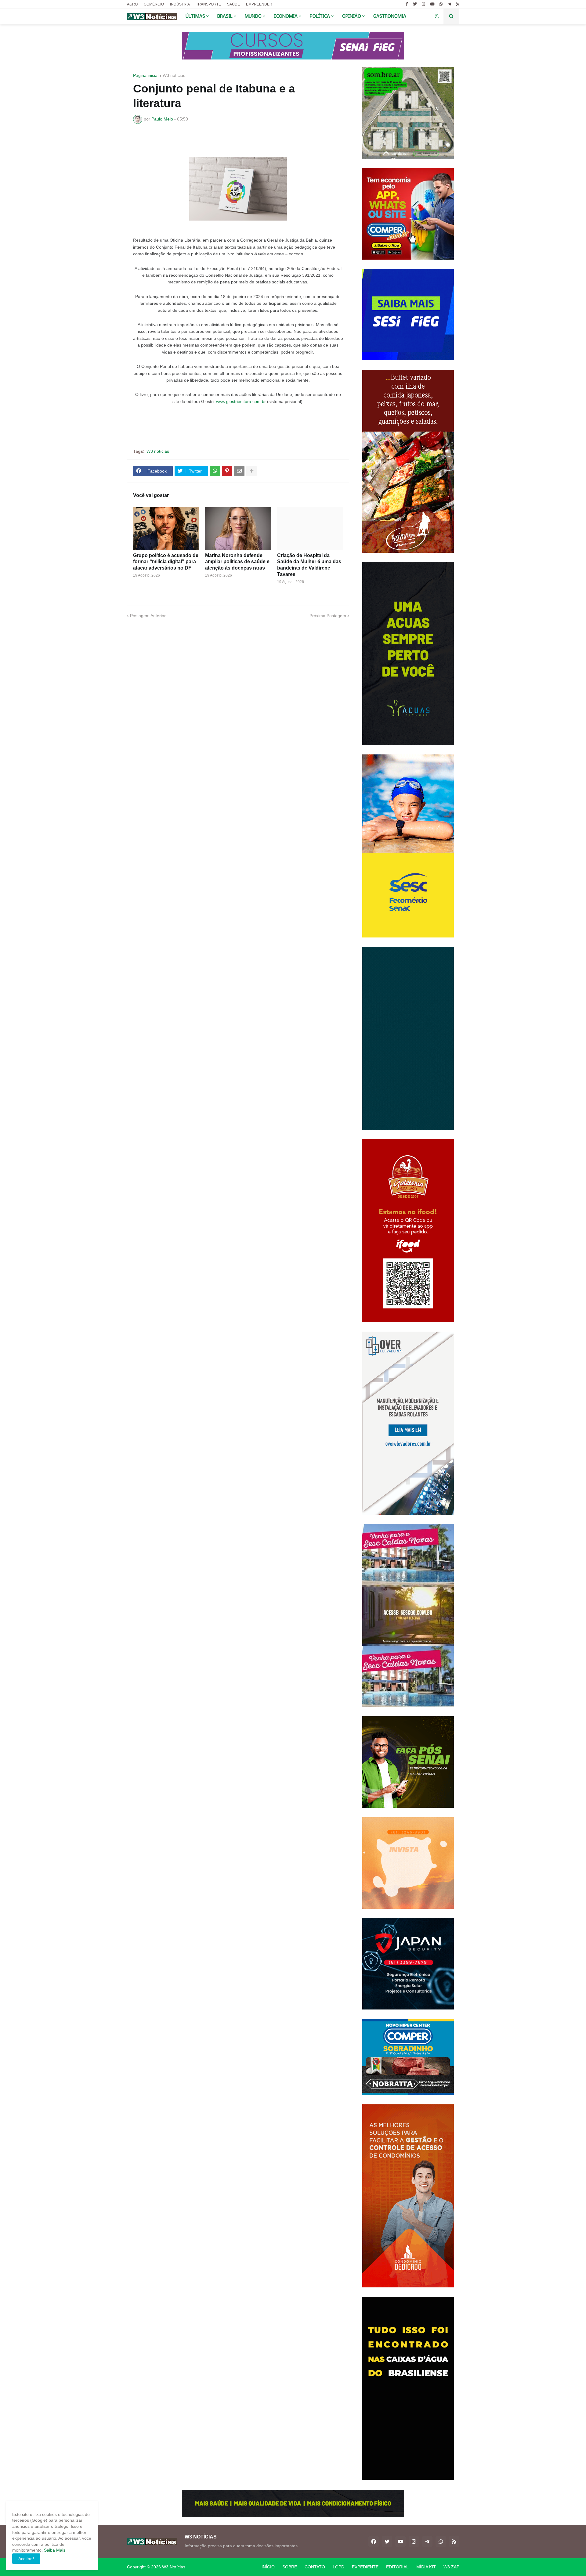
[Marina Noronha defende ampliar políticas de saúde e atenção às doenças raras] (238, 529)
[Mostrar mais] (251, 471)
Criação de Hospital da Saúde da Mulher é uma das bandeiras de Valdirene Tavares (309, 565)
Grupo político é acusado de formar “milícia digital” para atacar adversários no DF (166, 562)
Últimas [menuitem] (195, 16)
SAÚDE (233, 4)
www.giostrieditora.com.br (241, 401)
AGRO (132, 4)
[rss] (458, 4)
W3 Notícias (174, 2567)
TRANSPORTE (208, 4)
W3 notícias (174, 75)
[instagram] (423, 4)
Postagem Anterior (148, 616)
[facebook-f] (407, 4)
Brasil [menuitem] (225, 16)
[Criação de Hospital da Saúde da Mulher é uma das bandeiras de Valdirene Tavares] (310, 529)
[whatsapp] (441, 4)
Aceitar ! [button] (26, 2559)
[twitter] (415, 4)
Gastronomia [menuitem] (390, 16)
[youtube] (432, 4)
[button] (437, 16)
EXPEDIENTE (365, 2567)
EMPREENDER (259, 4)
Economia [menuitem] (286, 16)
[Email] (239, 471)
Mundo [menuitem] (253, 16)
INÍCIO (268, 2567)
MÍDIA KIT (426, 2567)
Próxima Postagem (328, 616)
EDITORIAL (397, 2567)
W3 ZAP (451, 2567)
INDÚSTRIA (180, 4)
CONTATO (315, 2567)
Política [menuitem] (320, 16)
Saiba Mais (54, 2550)
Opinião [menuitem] (352, 16)
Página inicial (146, 75)
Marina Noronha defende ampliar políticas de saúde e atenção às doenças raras (237, 562)
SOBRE (290, 2567)
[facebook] (374, 2542)
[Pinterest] (227, 471)
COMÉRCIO (154, 4)
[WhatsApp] (215, 471)
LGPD (338, 2567)
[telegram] (449, 4)
